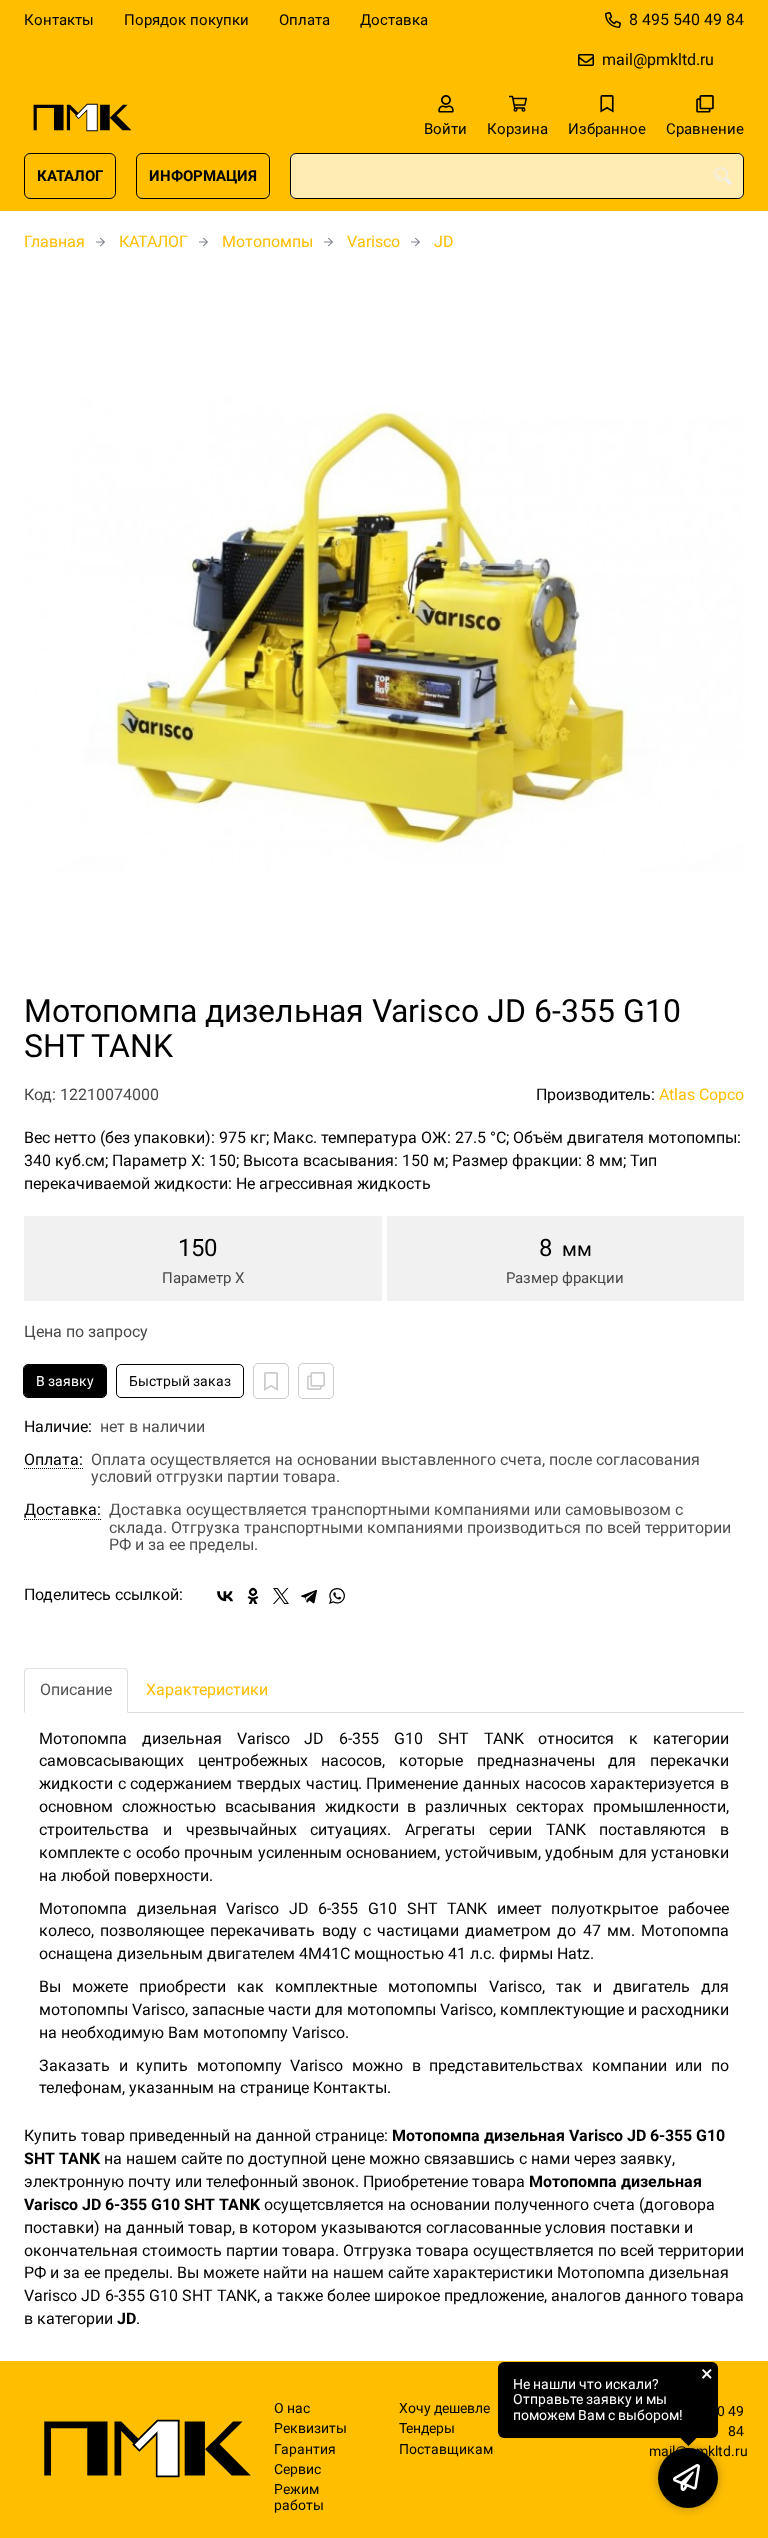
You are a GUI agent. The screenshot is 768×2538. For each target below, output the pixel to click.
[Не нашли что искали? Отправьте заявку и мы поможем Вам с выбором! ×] (688, 2478)
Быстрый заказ (180, 1381)
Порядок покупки (186, 20)
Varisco (373, 241)
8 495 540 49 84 (686, 19)
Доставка (394, 20)
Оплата (304, 20)
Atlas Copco (701, 1094)
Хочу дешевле (444, 2408)
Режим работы (299, 2497)
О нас (292, 2408)
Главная (54, 241)
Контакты (59, 20)
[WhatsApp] (337, 1596)
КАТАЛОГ (70, 176)
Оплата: (53, 1460)
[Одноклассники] (253, 1596)
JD (444, 241)
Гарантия (305, 2449)
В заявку (65, 1381)
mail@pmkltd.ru (658, 59)
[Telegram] (309, 1596)
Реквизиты (310, 2428)
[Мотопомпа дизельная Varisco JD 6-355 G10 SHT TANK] (384, 634)
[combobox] (517, 176)
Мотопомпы (267, 241)
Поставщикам (446, 2449)
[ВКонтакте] (225, 1596)
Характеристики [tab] (207, 1689)
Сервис (297, 2469)
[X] (281, 1596)
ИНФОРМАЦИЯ (203, 176)
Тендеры (427, 2428)
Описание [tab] (76, 1689)
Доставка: (62, 1510)
